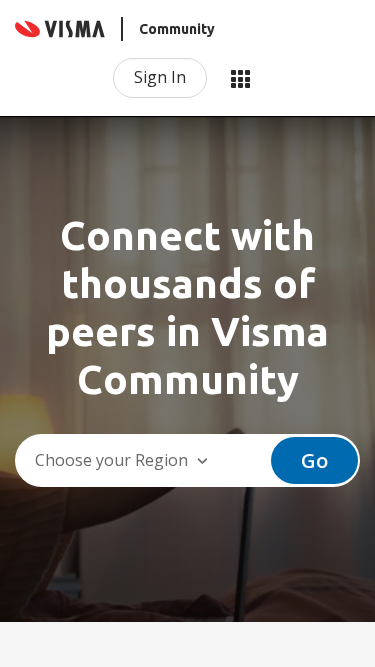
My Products (240, 78)
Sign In (160, 77)
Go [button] (314, 460)
